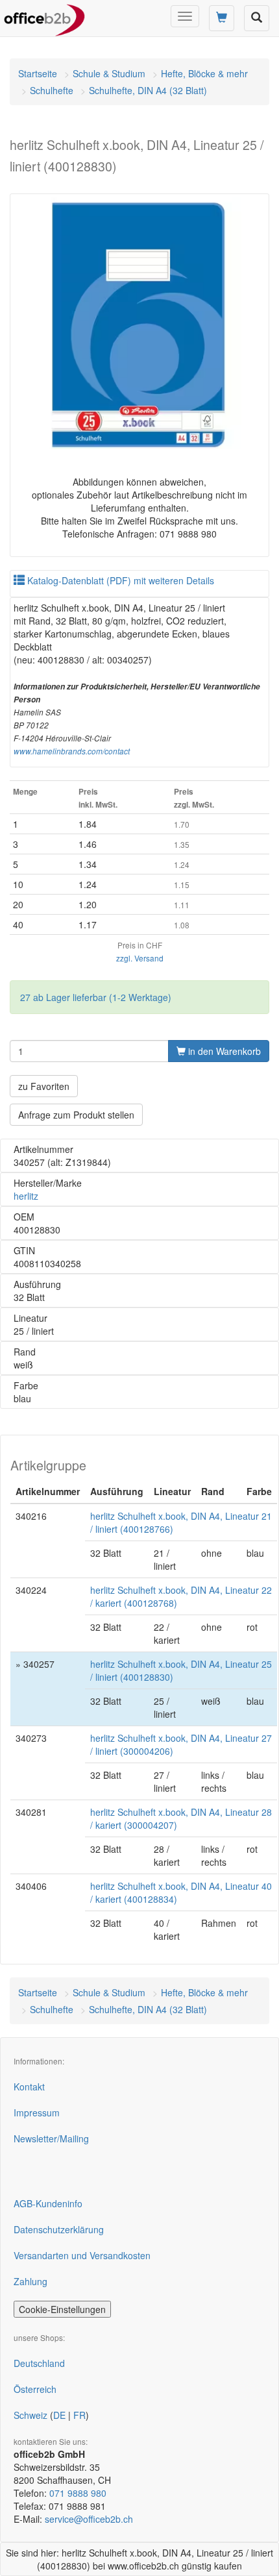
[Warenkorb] (222, 18)
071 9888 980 (78, 2493)
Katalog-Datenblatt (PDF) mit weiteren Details (119, 580)
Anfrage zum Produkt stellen (76, 1115)
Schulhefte (52, 90)
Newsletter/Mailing (51, 2138)
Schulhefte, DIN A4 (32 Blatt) (148, 90)
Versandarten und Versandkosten (82, 2255)
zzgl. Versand (140, 958)
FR (79, 2415)
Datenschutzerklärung (59, 2229)
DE (59, 2415)
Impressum (37, 2112)
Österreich (35, 2389)
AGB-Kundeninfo (48, 2203)
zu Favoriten (44, 1086)
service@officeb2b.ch (89, 2519)
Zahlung (30, 2281)
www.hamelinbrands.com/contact (72, 751)
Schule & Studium (109, 73)
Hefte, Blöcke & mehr (204, 73)
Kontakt (29, 2087)
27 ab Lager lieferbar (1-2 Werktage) (96, 997)
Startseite (38, 73)
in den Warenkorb (223, 1051)
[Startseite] (44, 16)
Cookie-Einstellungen (62, 2309)
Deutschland (39, 2363)
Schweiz (30, 2415)
